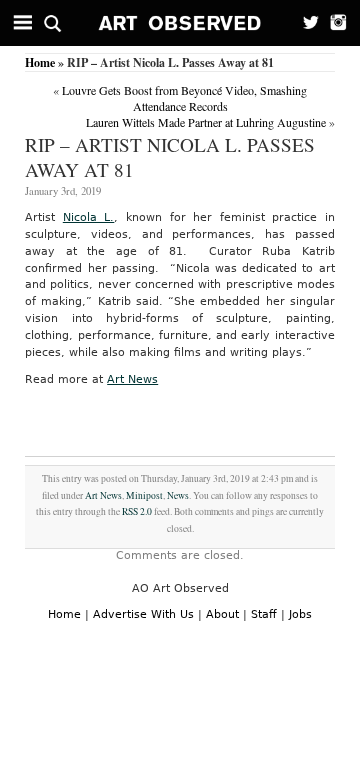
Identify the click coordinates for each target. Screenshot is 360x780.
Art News (132, 379)
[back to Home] (180, 23)
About (222, 614)
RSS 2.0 (137, 511)
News (178, 495)
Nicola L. (89, 217)
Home (40, 62)
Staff (264, 614)
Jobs (300, 614)
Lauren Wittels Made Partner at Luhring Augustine (206, 122)
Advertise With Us (143, 614)
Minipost (144, 495)
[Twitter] (305, 23)
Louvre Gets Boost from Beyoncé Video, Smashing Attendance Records (184, 98)
